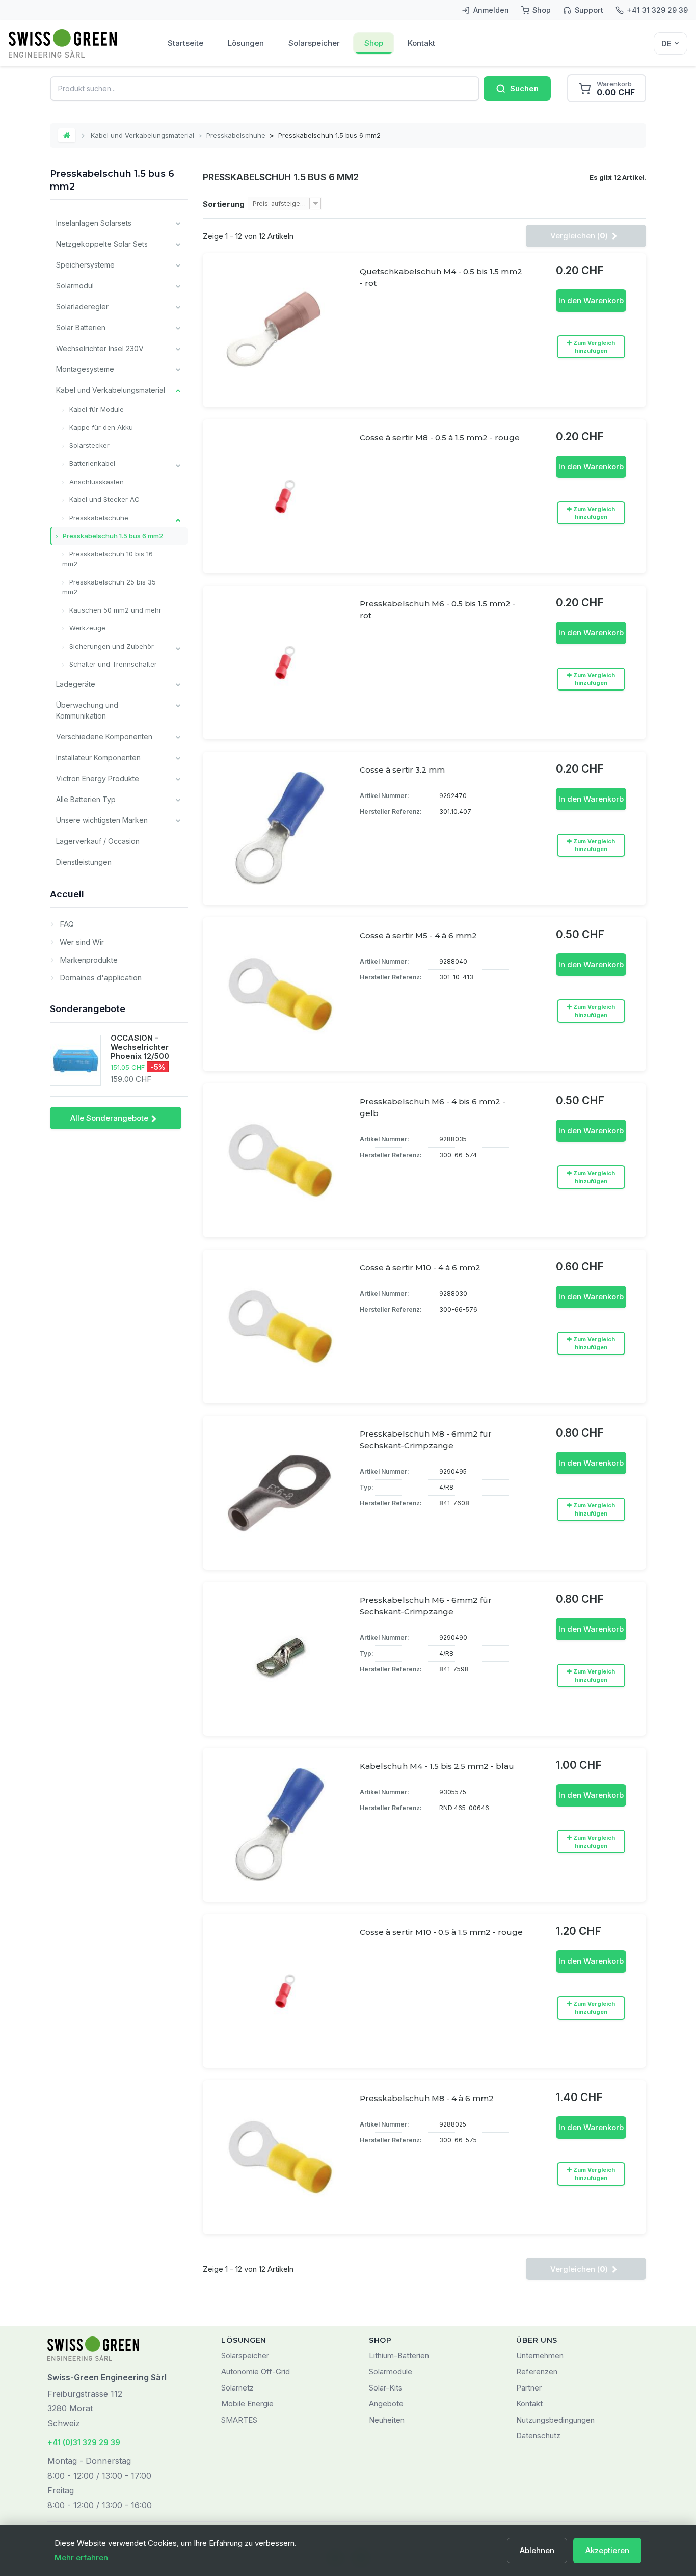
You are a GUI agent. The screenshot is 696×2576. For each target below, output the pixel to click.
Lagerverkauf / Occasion (98, 841)
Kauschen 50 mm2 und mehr (114, 610)
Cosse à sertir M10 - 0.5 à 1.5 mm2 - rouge (441, 1932)
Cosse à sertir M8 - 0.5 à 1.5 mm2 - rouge (440, 437)
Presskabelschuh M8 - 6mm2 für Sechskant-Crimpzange (426, 1440)
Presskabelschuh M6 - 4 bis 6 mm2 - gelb (433, 1107)
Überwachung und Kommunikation (87, 710)
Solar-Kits (386, 2388)
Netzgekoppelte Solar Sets (102, 244)
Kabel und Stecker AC (103, 499)
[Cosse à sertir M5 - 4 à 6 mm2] (280, 994)
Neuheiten (387, 2420)
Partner (529, 2388)
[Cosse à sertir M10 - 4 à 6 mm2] (280, 1326)
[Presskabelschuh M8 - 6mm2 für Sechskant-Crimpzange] (280, 1493)
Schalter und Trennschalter (112, 664)
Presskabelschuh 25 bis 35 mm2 (109, 587)
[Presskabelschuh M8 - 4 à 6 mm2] (280, 2157)
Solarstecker (88, 445)
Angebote (386, 2404)
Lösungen (246, 43)
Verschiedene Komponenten (104, 737)
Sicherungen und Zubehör (111, 646)
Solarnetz (237, 2388)
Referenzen (537, 2371)
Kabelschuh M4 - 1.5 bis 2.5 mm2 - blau (437, 1766)
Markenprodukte (88, 960)
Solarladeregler (82, 307)
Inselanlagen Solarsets (94, 223)
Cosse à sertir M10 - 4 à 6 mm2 (420, 1268)
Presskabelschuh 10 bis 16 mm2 (108, 559)
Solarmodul (75, 286)
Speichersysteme (85, 265)
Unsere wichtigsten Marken (102, 820)
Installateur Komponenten (98, 758)
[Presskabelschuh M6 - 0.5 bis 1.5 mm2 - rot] (280, 662)
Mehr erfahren (81, 2557)
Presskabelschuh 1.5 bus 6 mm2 (112, 536)
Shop (374, 43)
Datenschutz (538, 2436)
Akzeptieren (607, 2550)
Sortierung (224, 204)
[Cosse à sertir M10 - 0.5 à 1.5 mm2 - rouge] (280, 1991)
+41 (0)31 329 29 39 (84, 2442)
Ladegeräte (76, 684)
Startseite (185, 43)
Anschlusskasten (96, 482)
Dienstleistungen (84, 862)
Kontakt (421, 43)
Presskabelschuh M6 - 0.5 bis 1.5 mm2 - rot (438, 609)
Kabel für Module (96, 409)
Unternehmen (540, 2356)
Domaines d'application (100, 978)
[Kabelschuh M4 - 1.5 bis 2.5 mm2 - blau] (280, 1825)
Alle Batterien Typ (86, 799)
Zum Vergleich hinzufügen (594, 347)
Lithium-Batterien (399, 2356)
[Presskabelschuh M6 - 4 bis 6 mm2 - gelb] (280, 1160)
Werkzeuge (86, 628)
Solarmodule (391, 2371)
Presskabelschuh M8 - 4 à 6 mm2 (427, 2098)
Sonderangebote (88, 1009)
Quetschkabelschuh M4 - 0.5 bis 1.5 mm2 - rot (441, 277)
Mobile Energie (247, 2404)
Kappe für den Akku (100, 427)
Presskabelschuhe (236, 135)
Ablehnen (537, 2550)
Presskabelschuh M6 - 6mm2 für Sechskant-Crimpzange (426, 1606)
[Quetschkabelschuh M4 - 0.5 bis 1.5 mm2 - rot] (280, 330)
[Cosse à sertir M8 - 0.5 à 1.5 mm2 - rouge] (280, 496)
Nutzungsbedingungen (555, 2420)
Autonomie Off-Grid (256, 2371)
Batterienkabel (91, 463)
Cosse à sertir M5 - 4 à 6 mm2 (418, 935)
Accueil (67, 894)
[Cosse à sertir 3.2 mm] (280, 829)
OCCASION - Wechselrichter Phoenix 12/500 (140, 1047)
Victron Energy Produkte (98, 778)
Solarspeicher (314, 43)
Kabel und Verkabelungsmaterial (142, 135)
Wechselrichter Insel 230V (100, 348)
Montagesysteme (85, 369)
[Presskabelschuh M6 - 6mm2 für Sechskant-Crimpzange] (280, 1659)
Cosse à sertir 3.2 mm (402, 770)
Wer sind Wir (81, 942)
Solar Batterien (81, 327)
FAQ (66, 924)
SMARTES (239, 2420)
